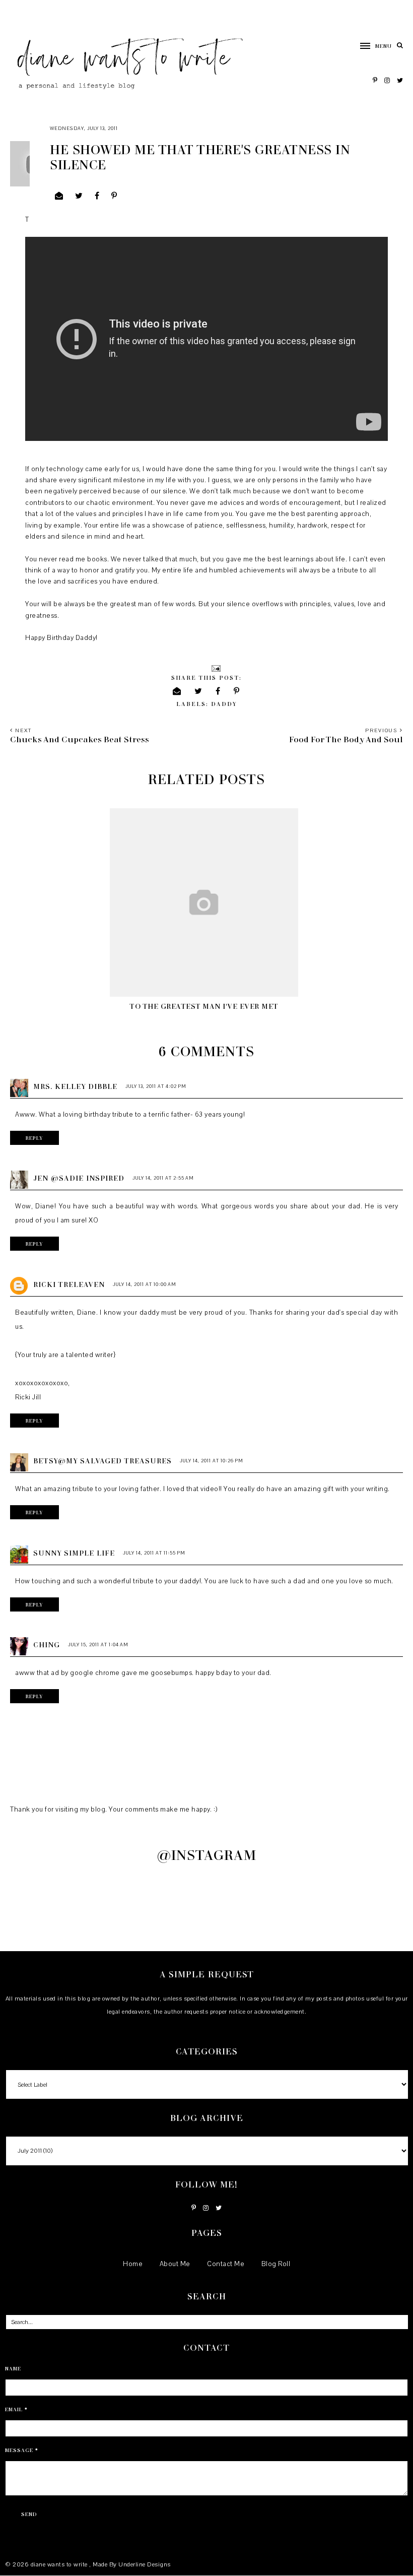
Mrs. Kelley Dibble (75, 1086)
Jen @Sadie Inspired (79, 1178)
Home (133, 2264)
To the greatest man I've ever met (204, 1006)
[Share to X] (79, 196)
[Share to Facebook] (97, 196)
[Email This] (59, 196)
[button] (371, 46)
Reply (35, 1138)
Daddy (224, 704)
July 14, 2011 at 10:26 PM (212, 1461)
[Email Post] (215, 667)
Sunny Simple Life (74, 1553)
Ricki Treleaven (69, 1284)
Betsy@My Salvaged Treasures (102, 1461)
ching (47, 1645)
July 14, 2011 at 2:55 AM (163, 1178)
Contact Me (226, 2264)
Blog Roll (276, 2264)
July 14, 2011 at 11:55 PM (154, 1553)
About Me (175, 2264)
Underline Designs (145, 2564)
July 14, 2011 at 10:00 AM (145, 1284)
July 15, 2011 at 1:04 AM (98, 1645)
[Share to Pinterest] (114, 196)
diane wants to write (60, 2564)
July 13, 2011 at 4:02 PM (156, 1086)
